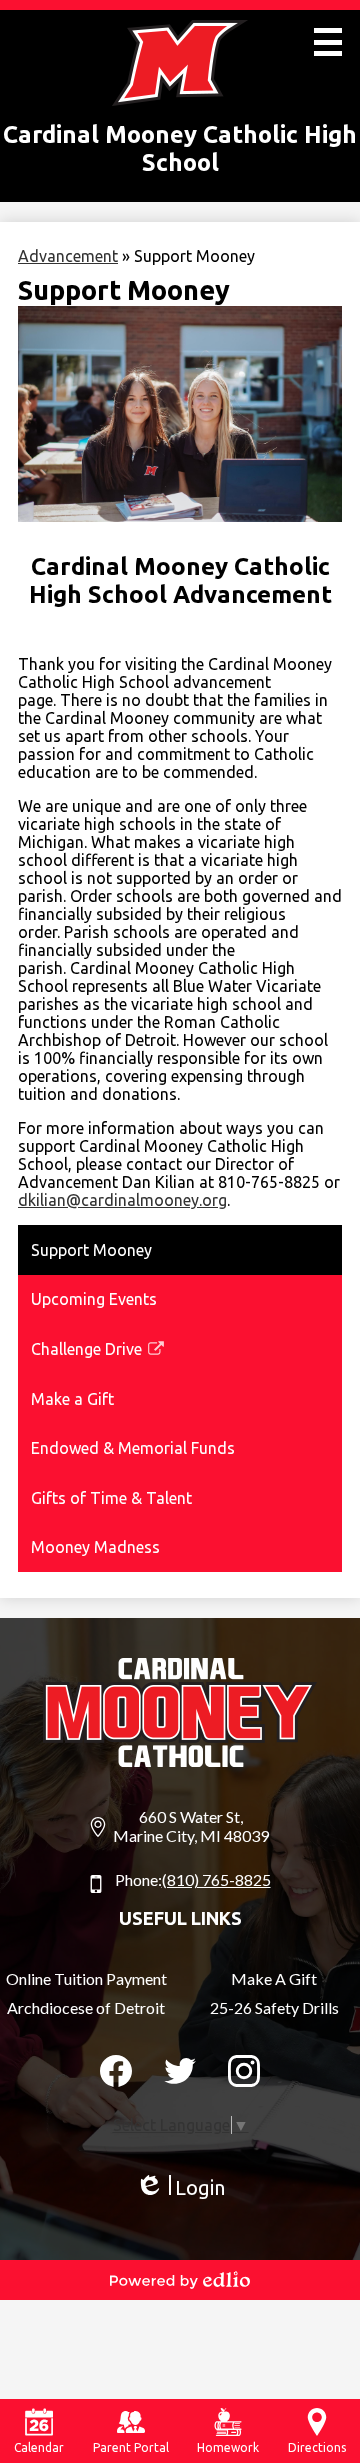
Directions (317, 2447)
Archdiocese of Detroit (86, 2007)
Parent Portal (131, 2447)
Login (180, 2188)
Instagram (244, 2071)
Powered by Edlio (180, 2280)
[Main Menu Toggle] (328, 42)
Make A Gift (274, 1978)
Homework (228, 2447)
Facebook (116, 2071)
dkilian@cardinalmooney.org (122, 1200)
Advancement (68, 256)
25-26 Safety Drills (274, 2007)
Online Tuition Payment (86, 1978)
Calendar (39, 2447)
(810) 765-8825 (216, 1879)
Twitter (180, 2071)
